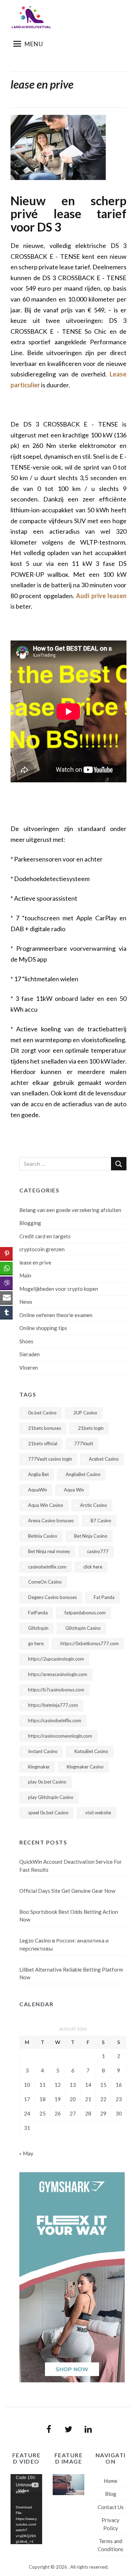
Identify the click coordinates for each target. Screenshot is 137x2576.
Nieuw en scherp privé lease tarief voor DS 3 (68, 214)
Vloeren (29, 1367)
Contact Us (111, 2507)
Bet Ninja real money (49, 1551)
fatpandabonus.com (85, 1613)
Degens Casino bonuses (53, 1597)
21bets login (91, 1428)
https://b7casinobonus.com (56, 1690)
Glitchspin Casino (83, 1628)
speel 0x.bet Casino (48, 1813)
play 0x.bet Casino (47, 1782)
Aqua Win (74, 1490)
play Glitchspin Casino (51, 1797)
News (26, 1302)
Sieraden (30, 1354)
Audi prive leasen (101, 596)
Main (25, 1275)
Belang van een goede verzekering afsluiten (70, 1210)
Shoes (26, 1341)
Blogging (30, 1223)
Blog (111, 2494)
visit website (98, 1813)
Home (110, 2481)
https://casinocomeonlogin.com (60, 1736)
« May (26, 2153)
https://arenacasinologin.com (58, 1674)
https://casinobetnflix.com (55, 1720)
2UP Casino (85, 1413)
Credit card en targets (45, 1236)
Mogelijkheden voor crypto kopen (59, 1289)
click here (93, 1567)
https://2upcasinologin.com (56, 1659)
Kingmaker (39, 1767)
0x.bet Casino (42, 1413)
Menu (34, 44)
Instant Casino (43, 1751)
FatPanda (38, 1613)
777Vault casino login (50, 1459)
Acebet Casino (104, 1459)
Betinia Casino (43, 1536)
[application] (26, 2509)
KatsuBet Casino (91, 1751)
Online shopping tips (43, 1328)
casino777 (98, 1551)
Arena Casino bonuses (51, 1521)
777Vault (84, 1443)
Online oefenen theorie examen (56, 1315)
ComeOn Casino (45, 1582)
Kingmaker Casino (85, 1767)
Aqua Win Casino (46, 1505)
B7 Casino (101, 1521)
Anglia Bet (38, 1474)
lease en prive (35, 1262)
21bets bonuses (45, 1428)
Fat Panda (104, 1597)
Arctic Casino (94, 1505)
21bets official (43, 1443)
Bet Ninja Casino (91, 1536)
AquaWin (38, 1490)
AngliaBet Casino (83, 1474)
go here (36, 1643)
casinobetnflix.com (47, 1567)
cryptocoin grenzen (42, 1249)
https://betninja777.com (53, 1705)
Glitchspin (38, 1628)
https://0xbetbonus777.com (90, 1643)
